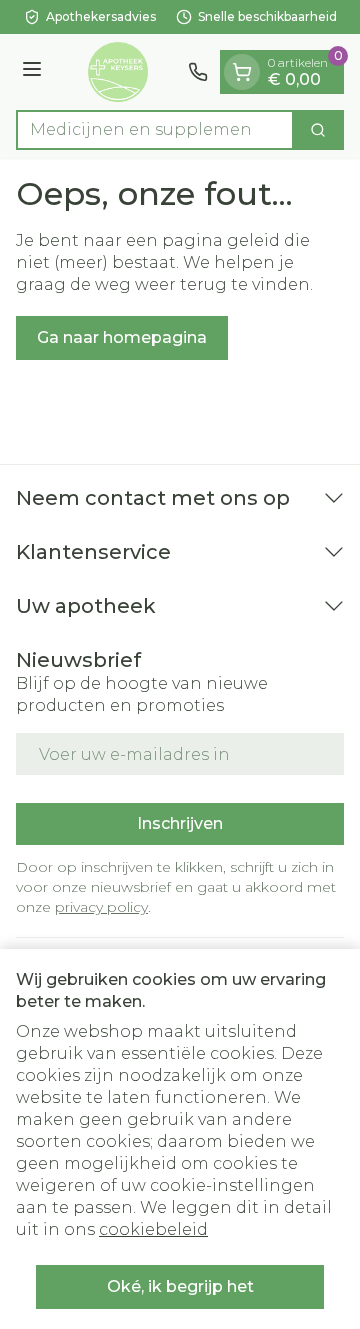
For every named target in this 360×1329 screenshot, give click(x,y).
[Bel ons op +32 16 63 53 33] (198, 72)
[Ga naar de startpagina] (118, 72)
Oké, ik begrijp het (180, 1286)
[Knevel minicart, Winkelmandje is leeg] (242, 72)
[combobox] (155, 130)
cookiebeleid (153, 1229)
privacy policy (101, 907)
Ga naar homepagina (122, 337)
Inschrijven (180, 823)
